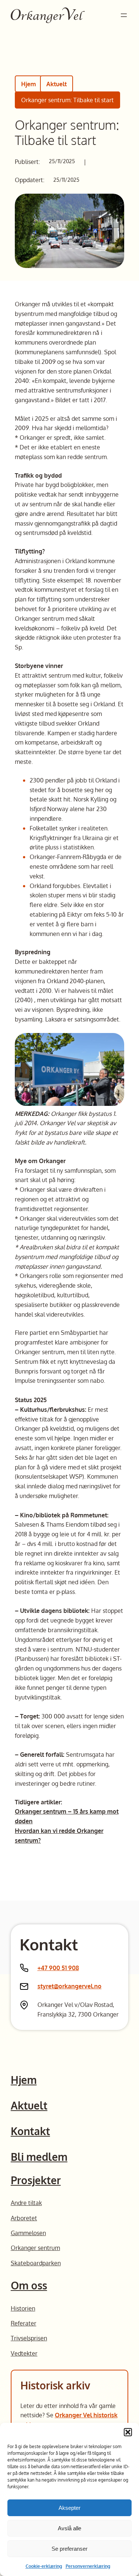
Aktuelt (57, 84)
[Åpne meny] (124, 15)
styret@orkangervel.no (69, 1986)
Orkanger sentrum (35, 2248)
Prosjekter (36, 2180)
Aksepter (69, 2508)
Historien (23, 2308)
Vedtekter (24, 2353)
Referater (24, 2323)
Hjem (29, 84)
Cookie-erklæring (44, 2566)
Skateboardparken (36, 2263)
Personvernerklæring (88, 2566)
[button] (128, 2432)
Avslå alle (69, 2528)
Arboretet (24, 2218)
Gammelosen (28, 2233)
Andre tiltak (26, 2203)
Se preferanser (69, 2549)
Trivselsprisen (29, 2338)
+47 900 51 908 (58, 1968)
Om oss (29, 2285)
